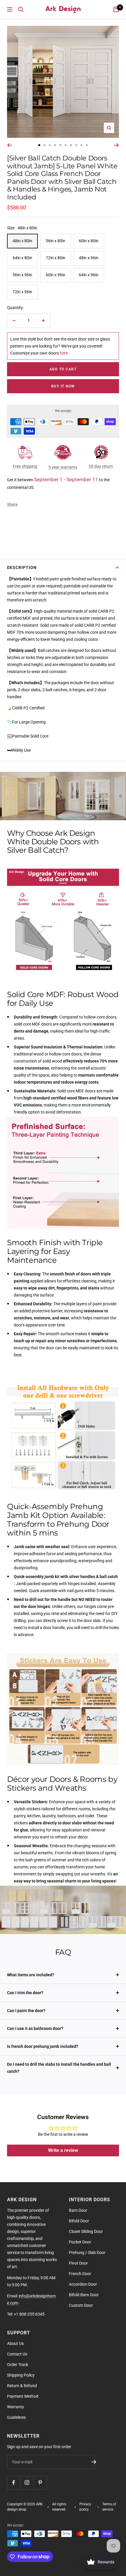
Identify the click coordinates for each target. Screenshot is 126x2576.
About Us (15, 2343)
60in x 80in (89, 241)
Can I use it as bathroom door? (35, 2028)
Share (12, 504)
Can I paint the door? (26, 2011)
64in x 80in (22, 258)
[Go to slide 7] (71, 145)
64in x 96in (89, 275)
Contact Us (17, 2354)
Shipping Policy (21, 2375)
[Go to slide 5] (60, 145)
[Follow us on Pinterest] (40, 2483)
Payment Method (23, 2396)
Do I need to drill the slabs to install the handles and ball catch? (59, 2068)
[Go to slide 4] (55, 145)
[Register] (94, 2462)
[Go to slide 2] (45, 145)
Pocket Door (80, 2242)
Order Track (18, 2365)
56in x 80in (56, 241)
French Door (80, 2274)
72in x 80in (56, 258)
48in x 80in (22, 241)
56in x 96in (22, 275)
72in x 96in (22, 292)
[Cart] (116, 9)
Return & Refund (22, 2386)
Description (22, 567)
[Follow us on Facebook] (14, 2483)
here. (64, 353)
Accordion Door (83, 2284)
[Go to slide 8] (76, 145)
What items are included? (31, 1975)
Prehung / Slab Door (87, 2253)
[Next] (116, 145)
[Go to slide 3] (50, 145)
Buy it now (63, 386)
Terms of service (109, 2507)
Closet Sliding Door (86, 2231)
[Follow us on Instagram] (27, 2483)
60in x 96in (56, 275)
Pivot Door (78, 2263)
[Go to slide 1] (39, 145)
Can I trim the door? (25, 1993)
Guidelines (16, 2417)
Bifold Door (79, 2221)
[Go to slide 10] (87, 145)
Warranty (16, 2407)
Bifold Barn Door (84, 2295)
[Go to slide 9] (81, 145)
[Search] (21, 9)
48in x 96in (89, 258)
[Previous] (10, 145)
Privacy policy (85, 2507)
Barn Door (78, 2210)
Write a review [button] (63, 2150)
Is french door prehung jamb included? (43, 2046)
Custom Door (81, 2305)
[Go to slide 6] (66, 145)
